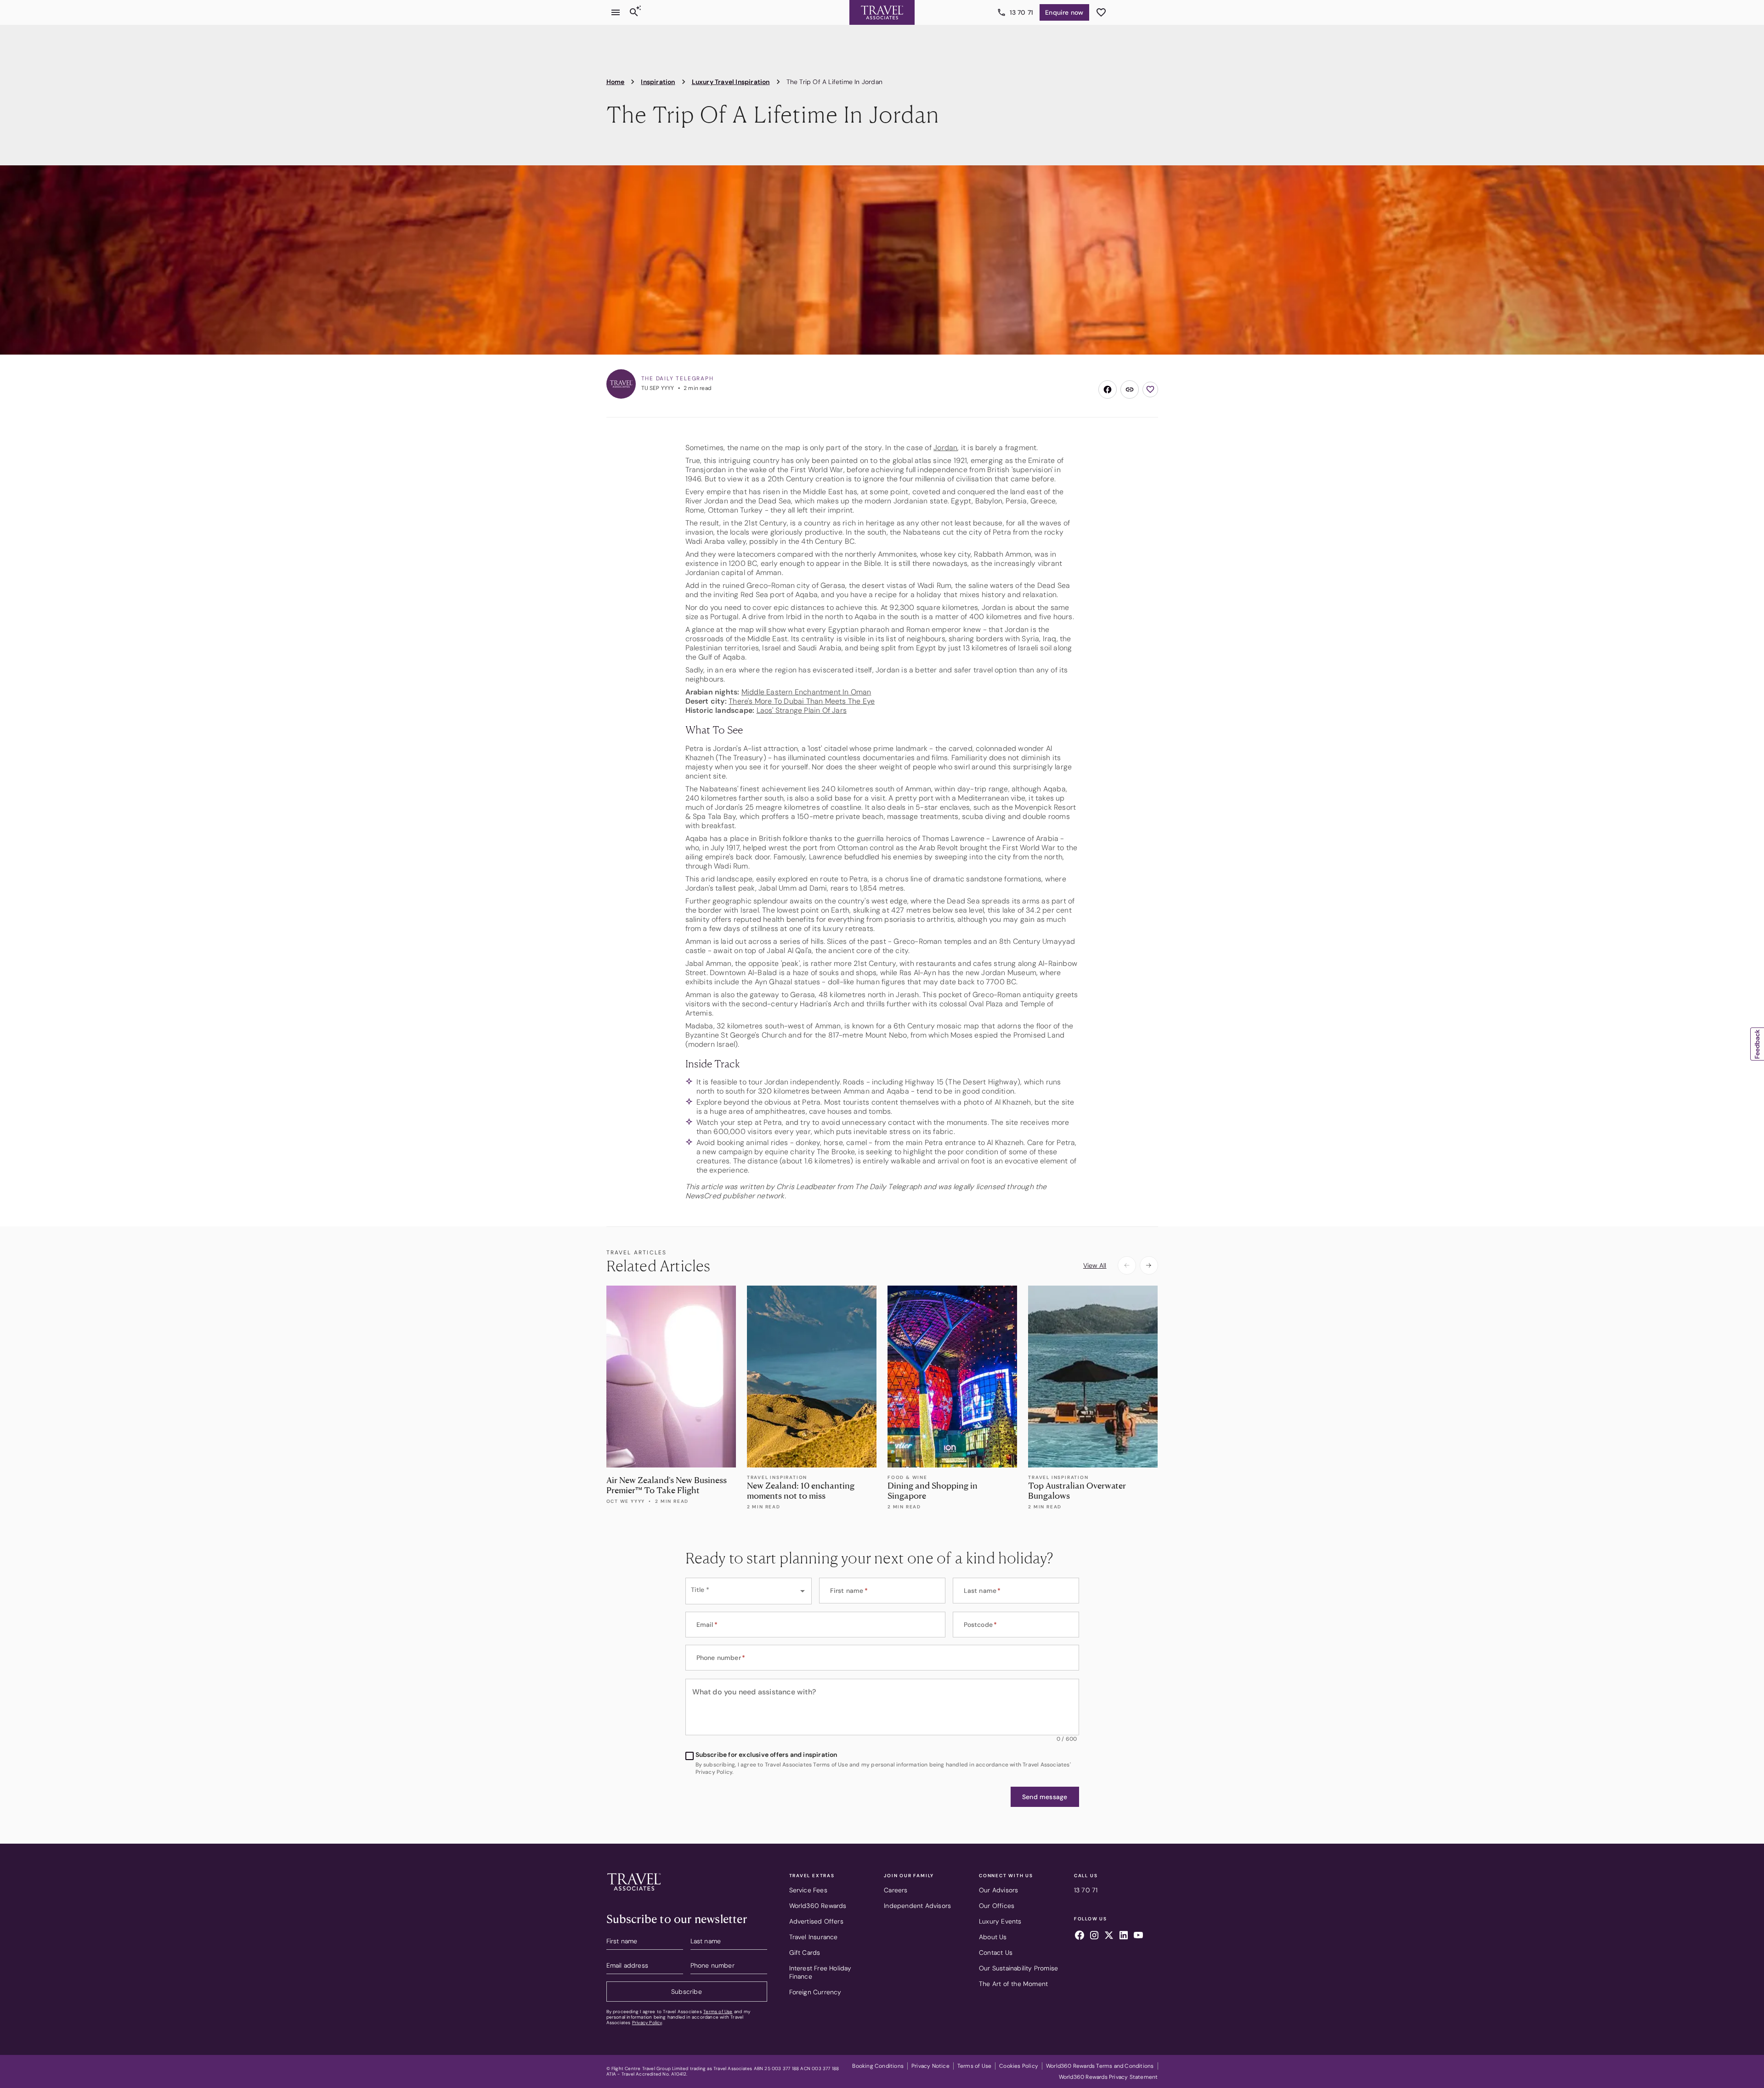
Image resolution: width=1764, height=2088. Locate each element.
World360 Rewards (818, 1906)
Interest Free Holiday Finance (820, 1972)
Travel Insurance (814, 1937)
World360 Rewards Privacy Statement (1108, 2077)
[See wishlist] (1101, 12)
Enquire (1064, 12)
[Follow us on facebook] (1080, 1936)
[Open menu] (616, 12)
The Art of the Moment (1013, 1984)
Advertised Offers (816, 1921)
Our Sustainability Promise (1018, 1968)
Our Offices (997, 1906)
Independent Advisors (917, 1906)
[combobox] (749, 1591)
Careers (896, 1890)
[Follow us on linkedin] (1124, 1936)
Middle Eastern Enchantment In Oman (806, 692)
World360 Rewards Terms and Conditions (1100, 2066)
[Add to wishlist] (1150, 389)
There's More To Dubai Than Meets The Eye (802, 701)
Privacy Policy (647, 2023)
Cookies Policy (1019, 2066)
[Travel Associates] (882, 12)
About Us (993, 1937)
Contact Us (996, 1953)
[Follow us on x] (1109, 1936)
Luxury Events (1000, 1921)
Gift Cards (805, 1953)
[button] (1045, 1797)
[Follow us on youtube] (1138, 1936)
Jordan (945, 448)
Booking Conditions (878, 2066)
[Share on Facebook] (1108, 389)
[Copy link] (1130, 389)
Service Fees (808, 1890)
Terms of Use (718, 2012)
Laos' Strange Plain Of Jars (802, 710)
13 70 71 (1022, 12)
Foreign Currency (815, 1992)
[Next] (1149, 1265)
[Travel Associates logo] (634, 1893)
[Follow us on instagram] (1094, 1936)
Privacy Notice (930, 2066)
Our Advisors (998, 1890)
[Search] (634, 12)
